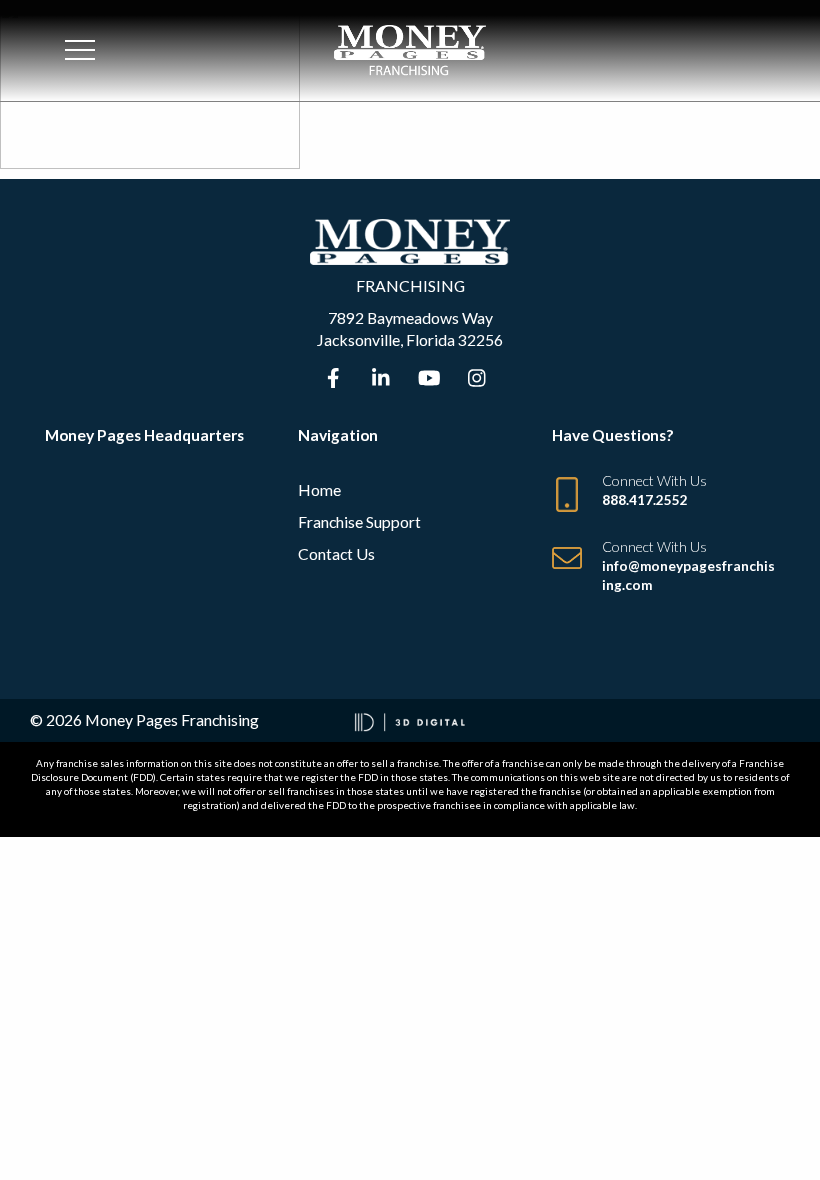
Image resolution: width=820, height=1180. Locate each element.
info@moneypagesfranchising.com (688, 575)
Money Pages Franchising (172, 719)
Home (319, 489)
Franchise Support (359, 521)
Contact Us (336, 553)
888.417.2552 (645, 500)
